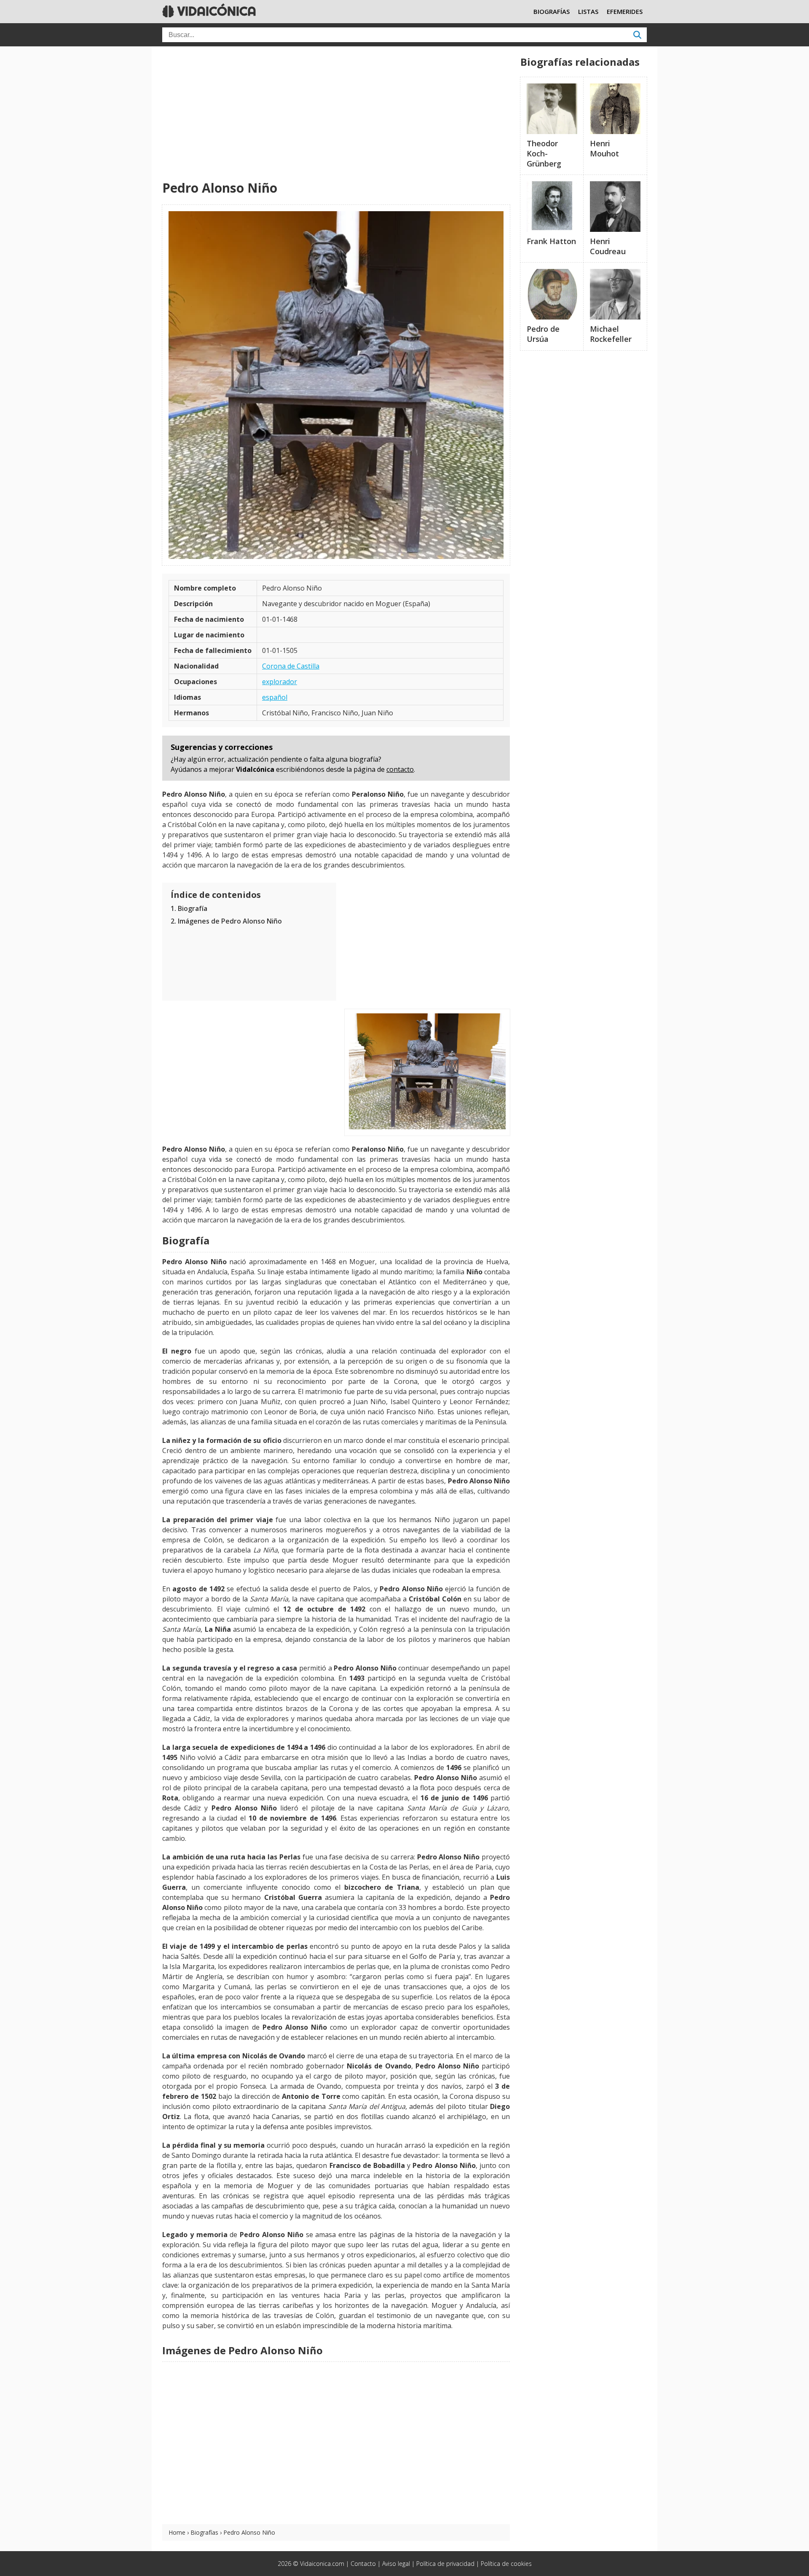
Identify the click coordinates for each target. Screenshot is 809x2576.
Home (177, 2532)
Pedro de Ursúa (543, 334)
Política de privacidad (445, 2564)
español (275, 697)
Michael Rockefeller (611, 334)
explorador (280, 682)
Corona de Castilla (291, 666)
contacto (400, 769)
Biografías (204, 2532)
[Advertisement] (336, 114)
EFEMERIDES (625, 11)
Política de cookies (506, 2564)
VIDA (215, 11)
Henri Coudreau (608, 246)
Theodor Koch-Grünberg (544, 153)
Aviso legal (396, 2564)
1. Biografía (189, 908)
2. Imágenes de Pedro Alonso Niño (226, 921)
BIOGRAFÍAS (552, 11)
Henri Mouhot (604, 148)
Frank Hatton (551, 241)
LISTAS (588, 11)
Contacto (363, 2564)
